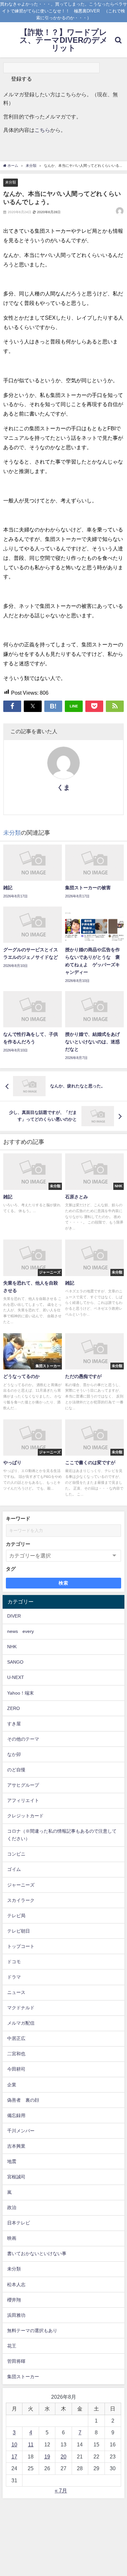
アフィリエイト (23, 1800)
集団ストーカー (23, 2377)
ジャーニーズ (21, 1885)
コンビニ (16, 1854)
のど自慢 (16, 1770)
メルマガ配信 (21, 2023)
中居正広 (16, 2038)
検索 (64, 1583)
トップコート (21, 1946)
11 (31, 2444)
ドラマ (14, 1977)
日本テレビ (19, 2223)
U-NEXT (16, 1677)
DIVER (14, 1616)
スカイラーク (21, 1900)
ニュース (16, 1992)
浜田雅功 (16, 2315)
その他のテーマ (23, 1739)
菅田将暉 (16, 2361)
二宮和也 (16, 2054)
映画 (12, 2238)
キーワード (18, 1518)
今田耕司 (16, 2069)
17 (14, 2457)
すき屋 (14, 1724)
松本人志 (16, 2284)
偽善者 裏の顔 (23, 2100)
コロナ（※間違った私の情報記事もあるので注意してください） (62, 1835)
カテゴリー (18, 1544)
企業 (12, 2085)
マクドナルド (21, 2008)
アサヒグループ (23, 1785)
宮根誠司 (16, 2177)
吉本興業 (16, 2146)
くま (63, 787)
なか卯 (14, 1754)
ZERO (14, 1708)
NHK (12, 1647)
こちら (42, 130)
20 (63, 2457)
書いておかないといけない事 (37, 2253)
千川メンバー (21, 2131)
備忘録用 (16, 2115)
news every (21, 1631)
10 (14, 2444)
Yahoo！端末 (21, 1693)
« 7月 (61, 2490)
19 (47, 2457)
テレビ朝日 (19, 1931)
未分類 (11, 182)
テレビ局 (16, 1916)
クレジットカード (25, 1816)
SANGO (15, 1662)
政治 (12, 2207)
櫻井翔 (14, 2300)
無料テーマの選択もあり (32, 2331)
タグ (11, 1569)
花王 (12, 2346)
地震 (12, 2161)
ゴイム (14, 1869)
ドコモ (14, 1962)
